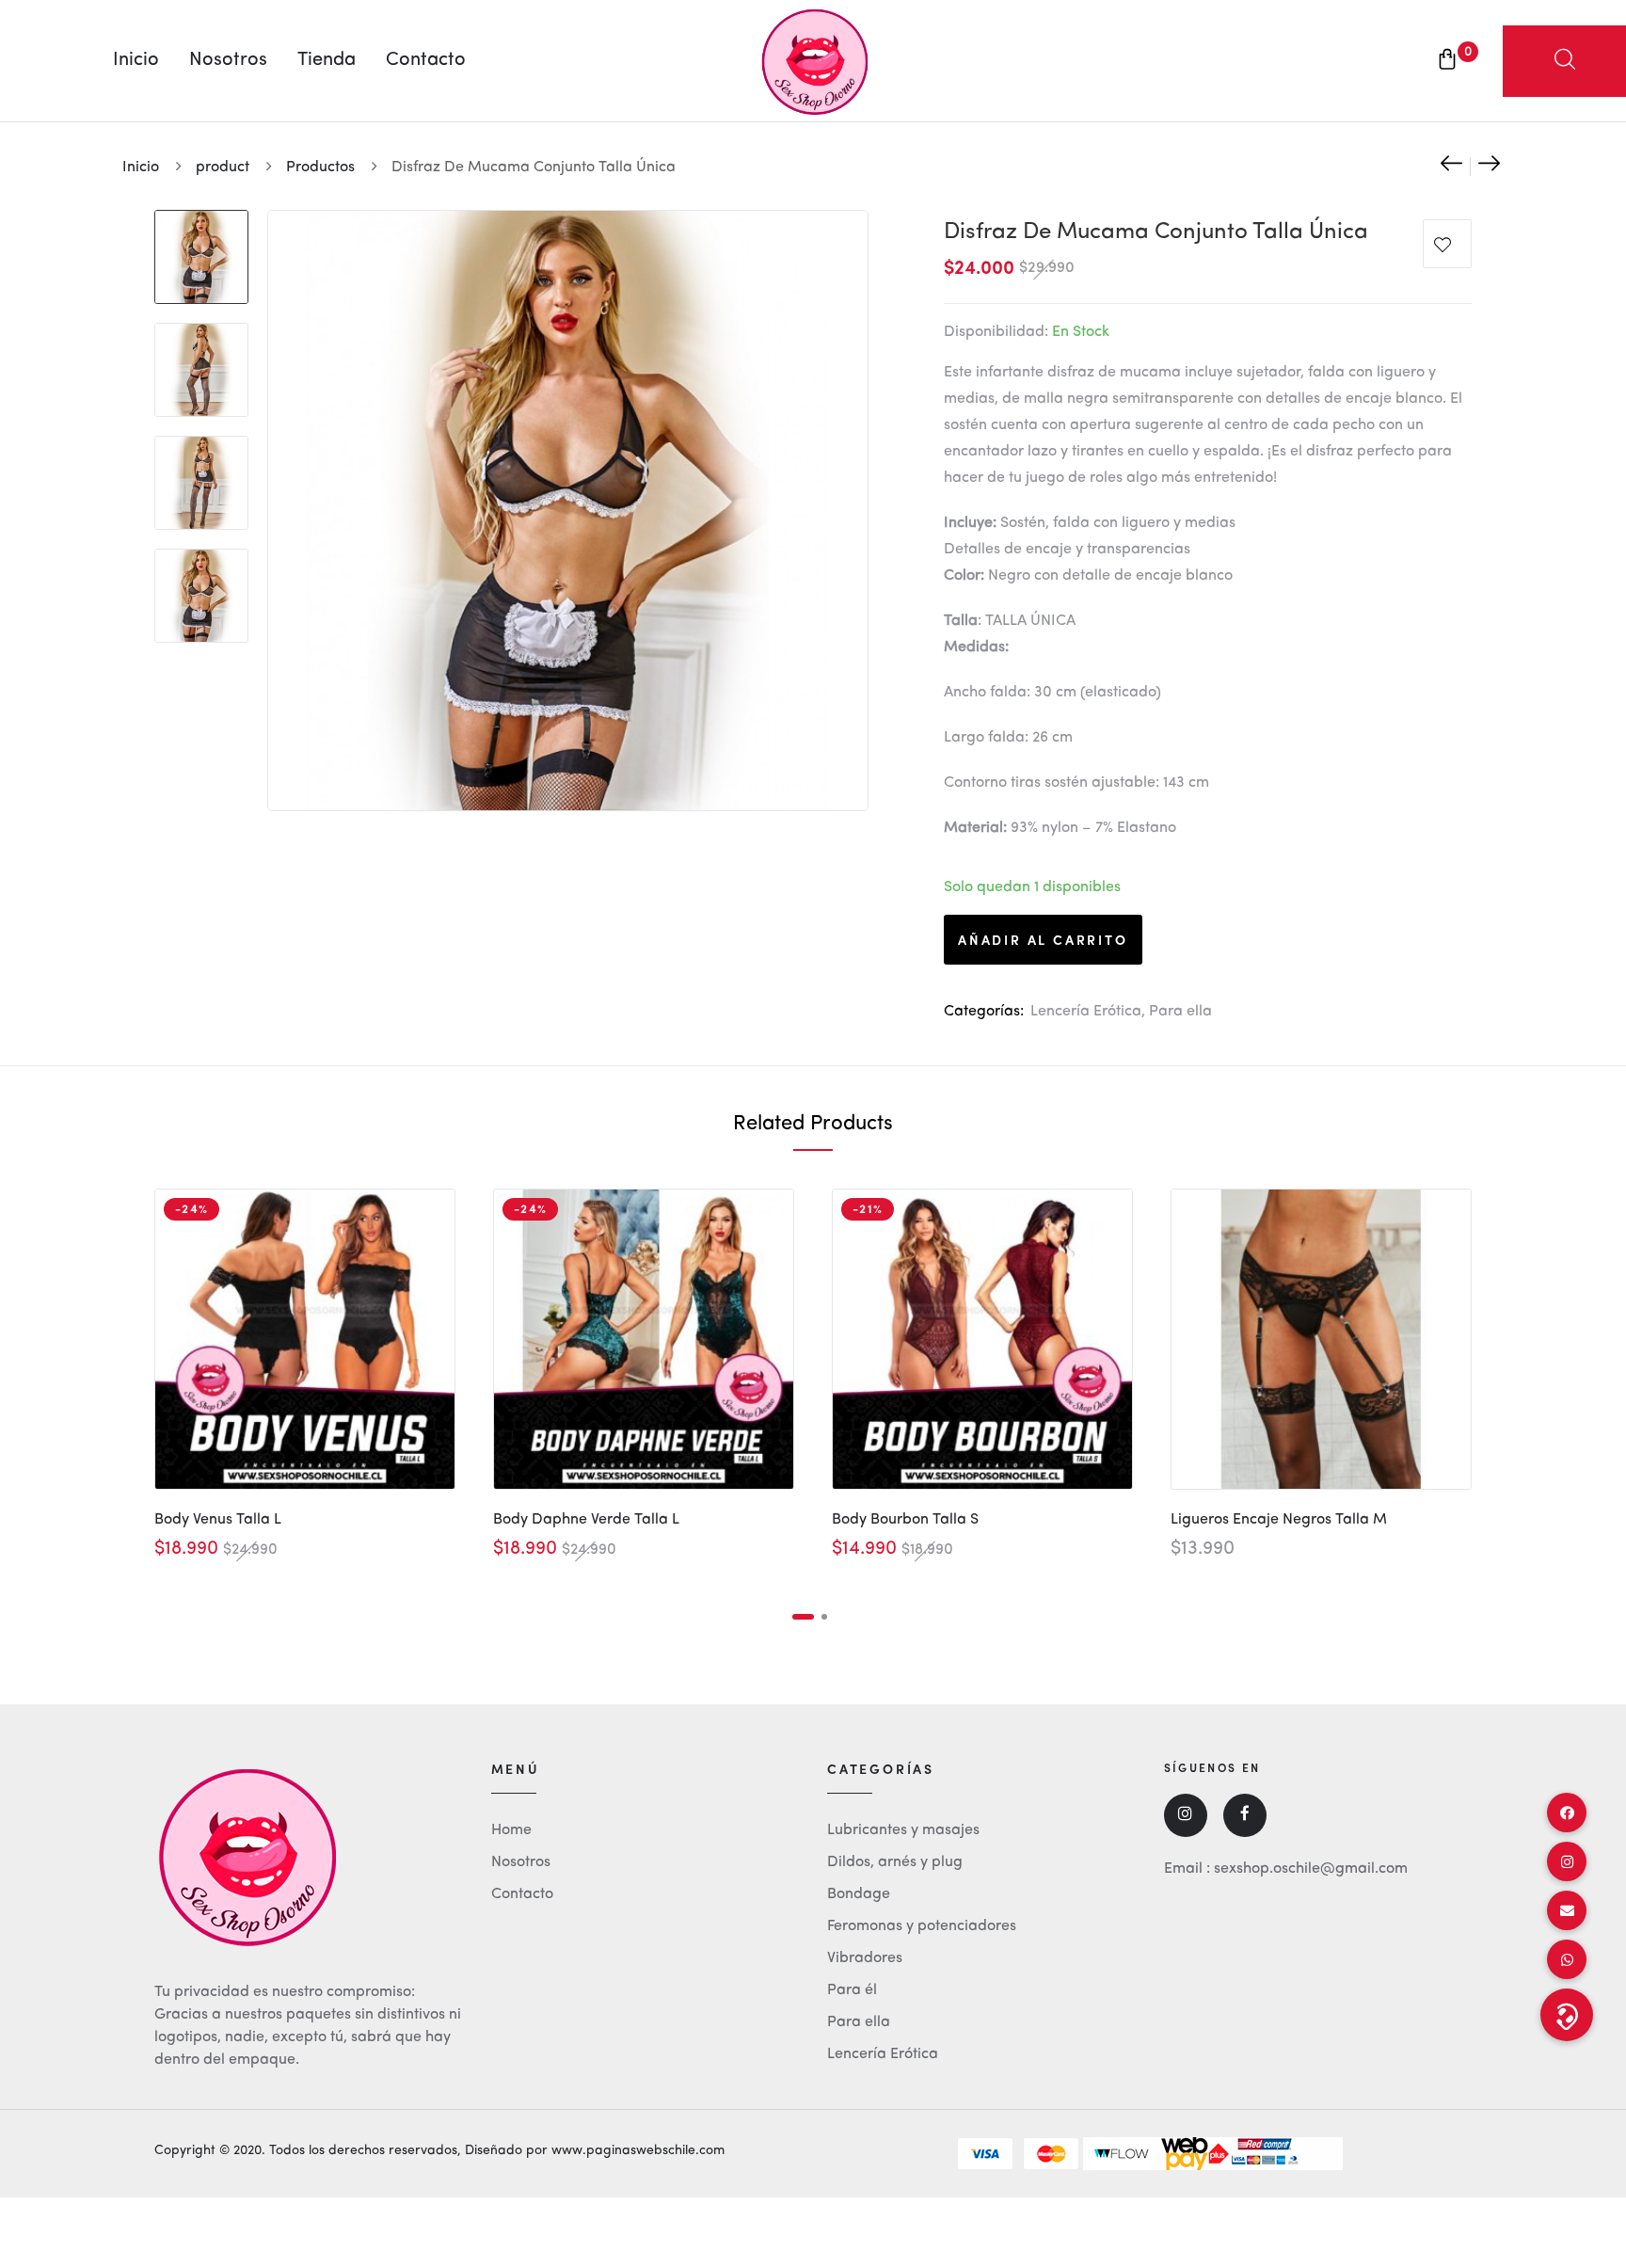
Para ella (1180, 1012)
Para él (852, 1990)
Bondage (859, 1894)
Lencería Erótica (1086, 1012)
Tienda (327, 60)
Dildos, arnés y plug (895, 1862)
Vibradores (865, 1958)
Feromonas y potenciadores (922, 1926)
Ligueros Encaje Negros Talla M (1279, 1520)
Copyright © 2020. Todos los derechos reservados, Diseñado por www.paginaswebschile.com (439, 2150)
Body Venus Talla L (218, 1520)
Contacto (426, 60)
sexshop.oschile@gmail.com (1311, 1869)
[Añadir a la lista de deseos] (1447, 248)
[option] (201, 248)
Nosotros (228, 60)
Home (511, 1830)
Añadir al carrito (1043, 939)
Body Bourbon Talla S (905, 1520)
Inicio (136, 60)
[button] (1567, 2015)
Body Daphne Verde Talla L (586, 1520)
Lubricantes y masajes (903, 1830)
